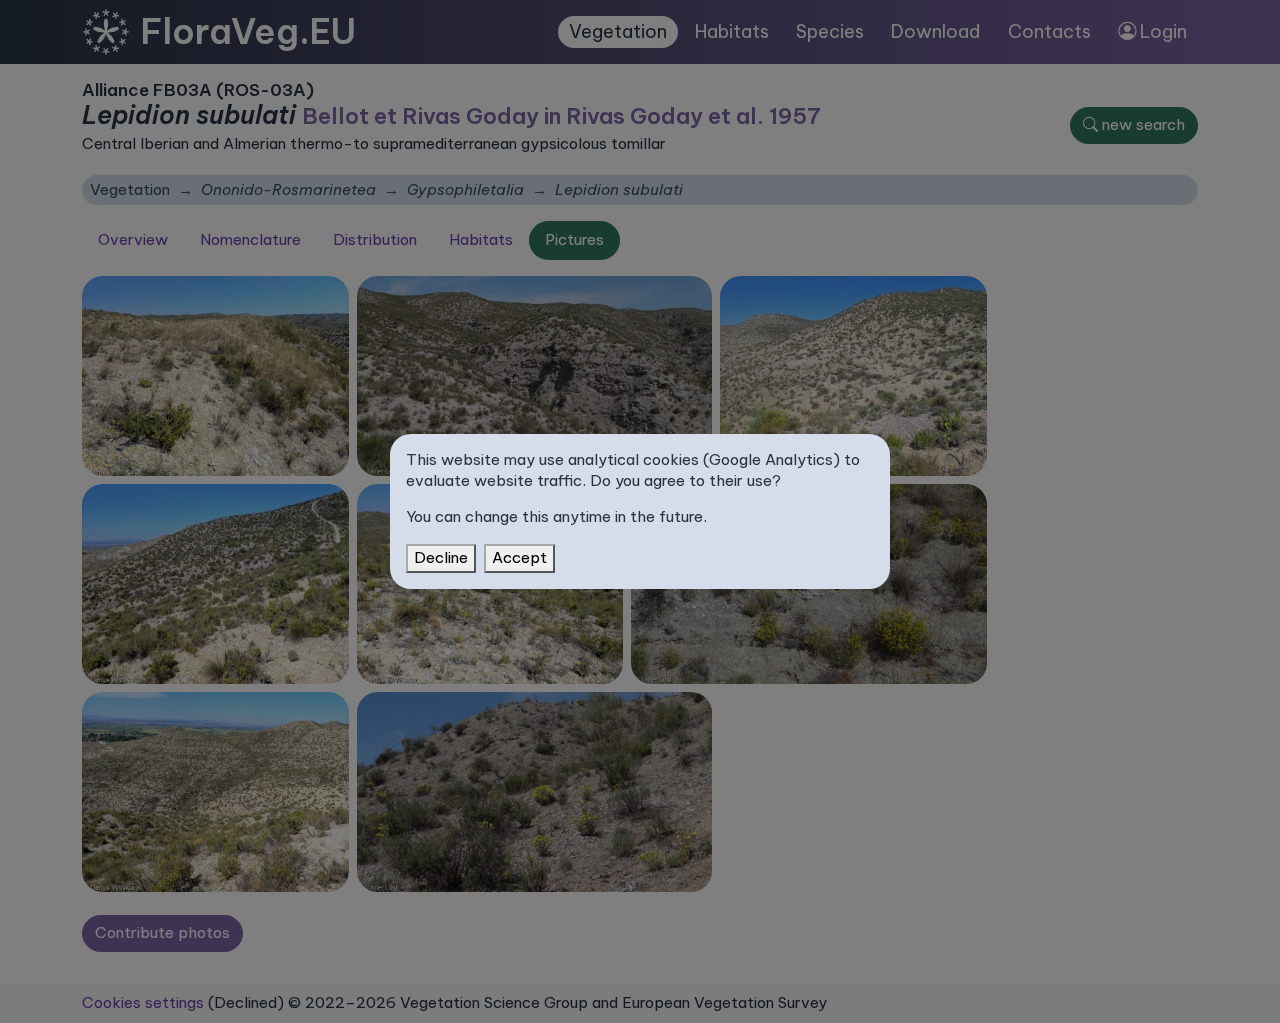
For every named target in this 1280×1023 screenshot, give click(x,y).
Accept (519, 557)
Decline (441, 557)
